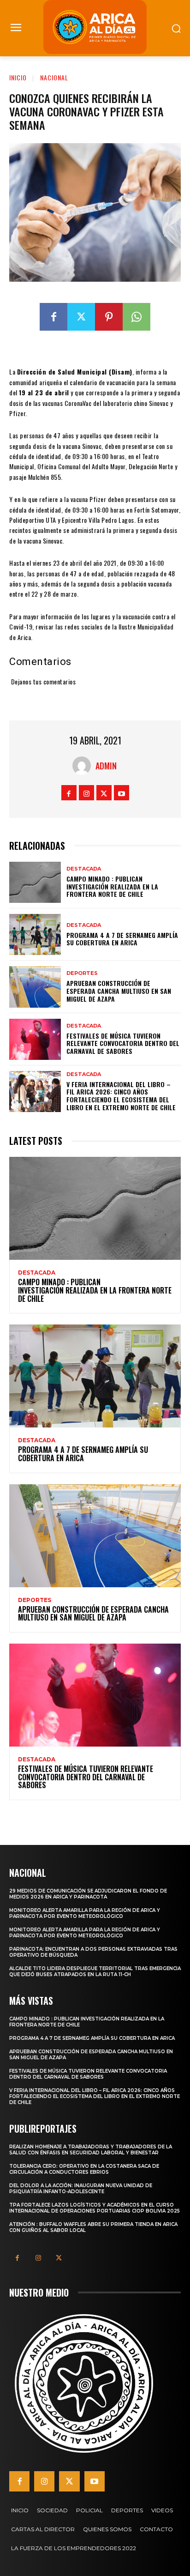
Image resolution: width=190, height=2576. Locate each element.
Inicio (18, 77)
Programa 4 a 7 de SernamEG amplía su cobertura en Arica (122, 939)
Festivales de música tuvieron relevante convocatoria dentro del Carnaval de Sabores (123, 1043)
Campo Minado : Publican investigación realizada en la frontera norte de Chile (112, 886)
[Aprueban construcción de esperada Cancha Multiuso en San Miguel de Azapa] (35, 987)
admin (106, 766)
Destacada (84, 869)
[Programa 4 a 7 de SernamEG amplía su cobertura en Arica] (35, 934)
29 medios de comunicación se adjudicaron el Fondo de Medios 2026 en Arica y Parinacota (88, 1894)
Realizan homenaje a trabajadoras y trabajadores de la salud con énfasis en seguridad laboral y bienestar (91, 2150)
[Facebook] (53, 317)
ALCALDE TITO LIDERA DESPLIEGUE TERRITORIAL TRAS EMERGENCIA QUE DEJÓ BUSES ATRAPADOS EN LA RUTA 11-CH (95, 1971)
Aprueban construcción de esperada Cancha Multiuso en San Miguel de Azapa (119, 991)
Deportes (82, 973)
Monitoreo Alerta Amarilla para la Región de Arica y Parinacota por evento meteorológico (85, 1913)
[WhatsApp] (137, 317)
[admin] (84, 766)
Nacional (54, 77)
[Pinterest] (109, 317)
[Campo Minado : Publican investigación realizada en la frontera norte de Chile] (35, 882)
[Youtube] (122, 793)
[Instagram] (86, 793)
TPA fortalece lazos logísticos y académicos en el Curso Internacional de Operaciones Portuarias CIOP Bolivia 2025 (95, 2208)
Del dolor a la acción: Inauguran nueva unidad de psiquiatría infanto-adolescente (81, 2189)
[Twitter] (81, 317)
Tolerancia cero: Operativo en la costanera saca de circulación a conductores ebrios (84, 2169)
